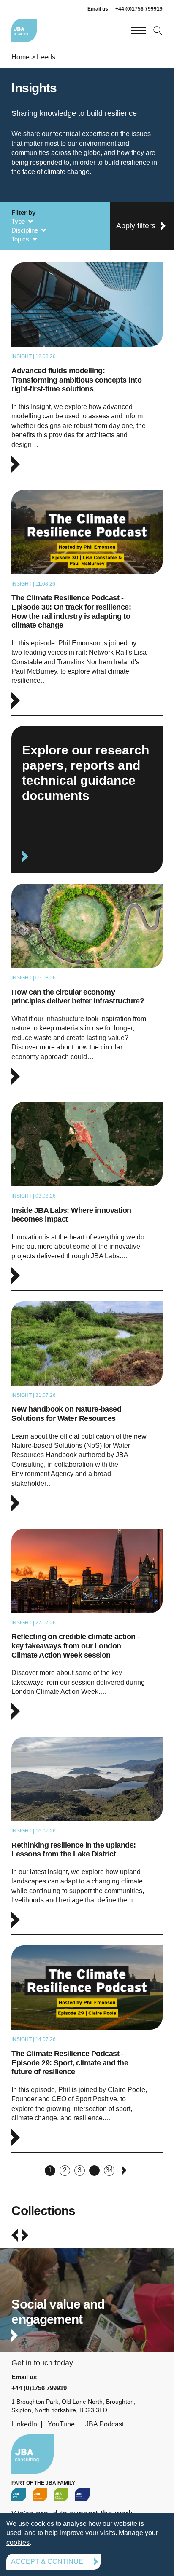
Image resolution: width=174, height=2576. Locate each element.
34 (109, 2170)
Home (20, 57)
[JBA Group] (19, 2495)
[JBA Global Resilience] (61, 2495)
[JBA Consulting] (24, 30)
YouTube (61, 2424)
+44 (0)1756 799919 (139, 9)
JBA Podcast (105, 2424)
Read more (87, 371)
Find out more (87, 2308)
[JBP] (82, 2495)
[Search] (157, 30)
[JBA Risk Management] (40, 2495)
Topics (20, 239)
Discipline (25, 230)
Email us (98, 9)
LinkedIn (24, 2424)
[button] (15, 2235)
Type (18, 221)
